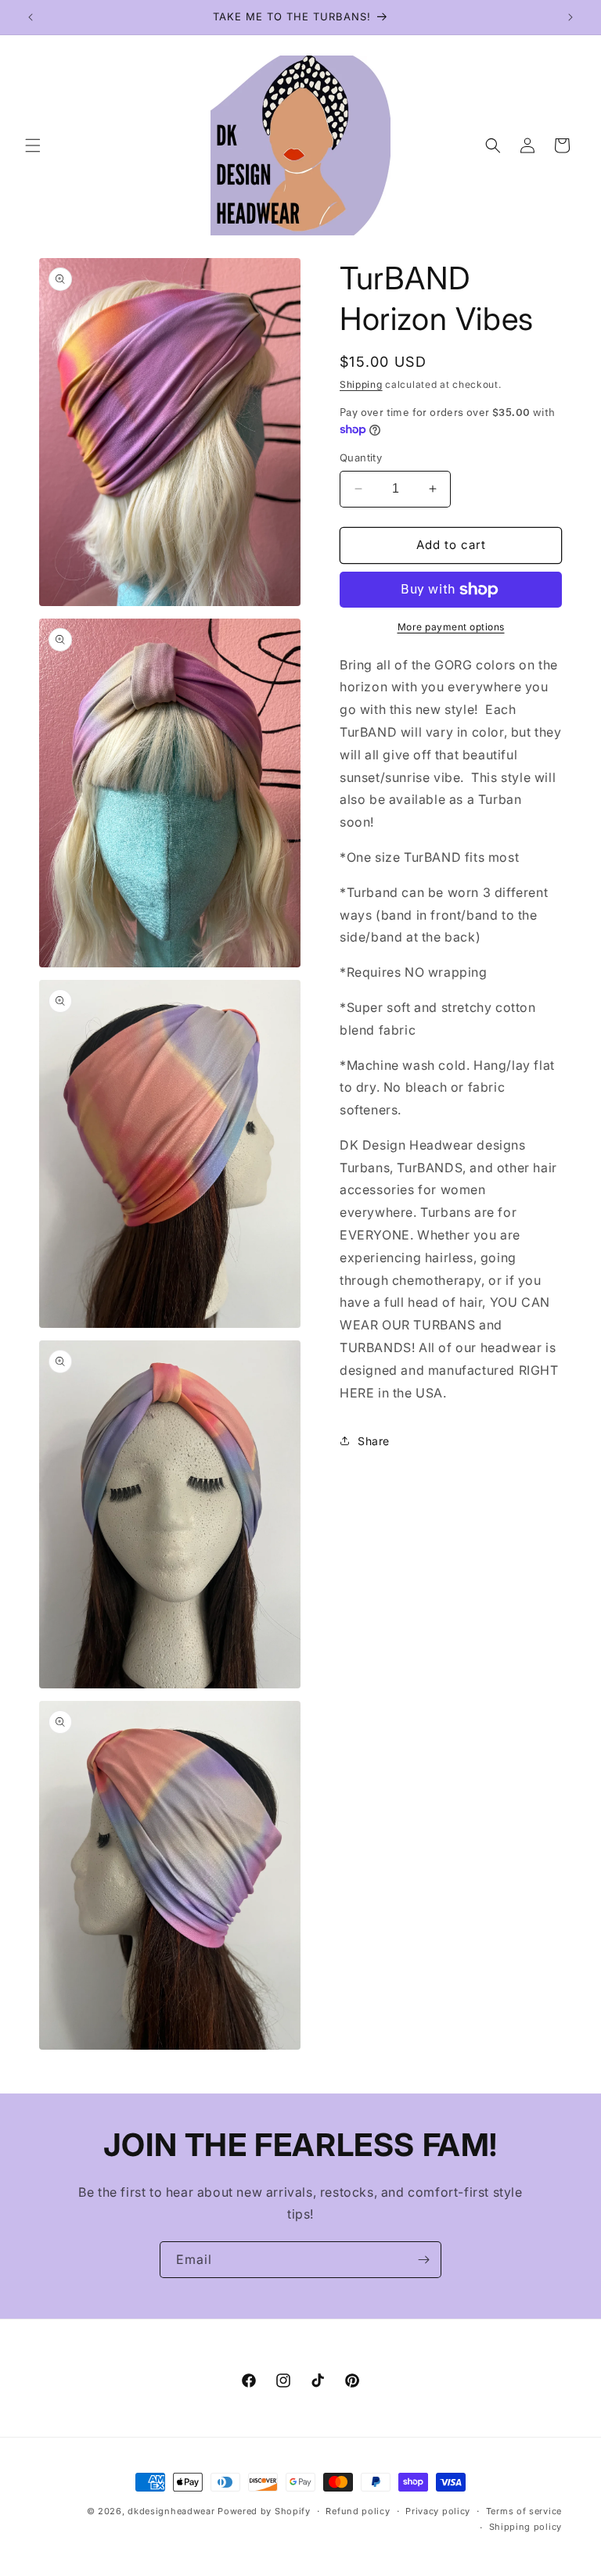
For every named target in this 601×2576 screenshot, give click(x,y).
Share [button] (374, 1441)
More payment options (451, 627)
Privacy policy (438, 2511)
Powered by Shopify (264, 2511)
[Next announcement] (570, 17)
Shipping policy (526, 2527)
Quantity (361, 457)
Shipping (361, 384)
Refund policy (358, 2511)
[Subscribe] (423, 2260)
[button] (33, 145)
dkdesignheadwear (171, 2511)
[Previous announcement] (31, 17)
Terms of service (524, 2511)
